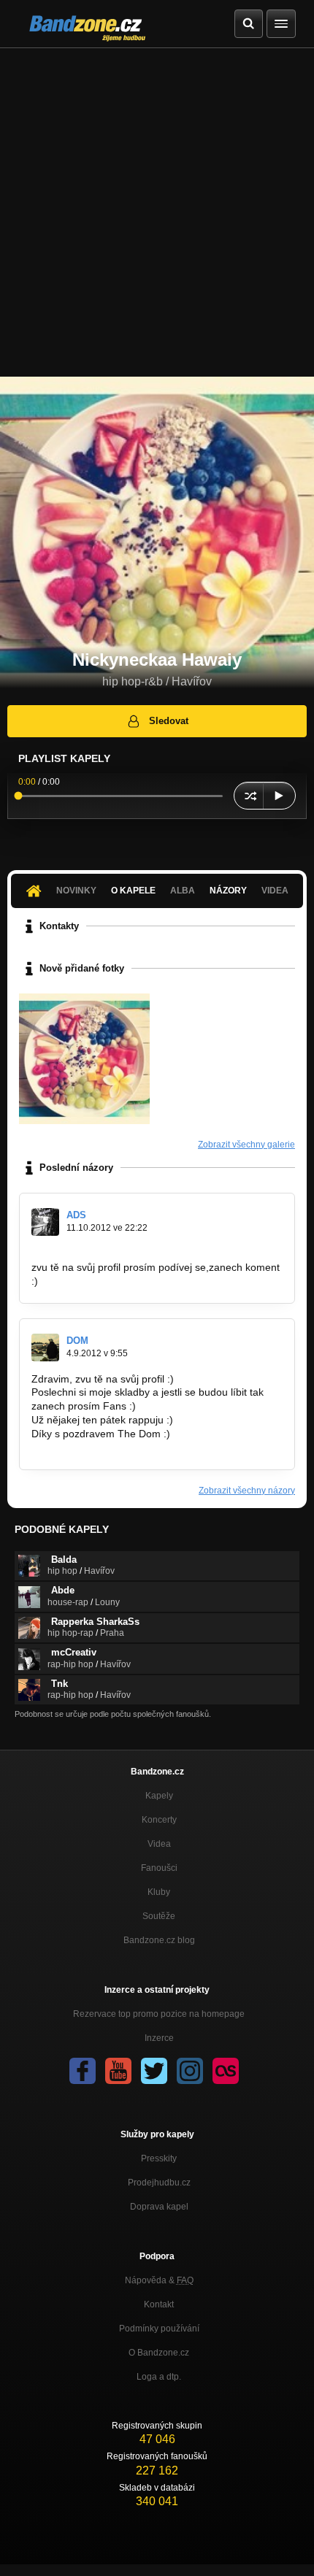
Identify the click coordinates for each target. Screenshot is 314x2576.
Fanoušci (159, 1868)
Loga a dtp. (159, 2377)
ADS (76, 1215)
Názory (228, 891)
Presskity (159, 2158)
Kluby (159, 1892)
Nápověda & (159, 2280)
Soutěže (159, 1916)
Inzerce (159, 2038)
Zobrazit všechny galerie (246, 1145)
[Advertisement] (157, 212)
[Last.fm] (226, 2071)
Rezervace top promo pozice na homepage (159, 2014)
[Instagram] (190, 2071)
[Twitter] (154, 2071)
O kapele (133, 891)
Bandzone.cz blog (159, 1940)
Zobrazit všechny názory (247, 1491)
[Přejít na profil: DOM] (45, 1347)
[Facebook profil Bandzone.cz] (83, 2071)
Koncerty (159, 1820)
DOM (77, 1341)
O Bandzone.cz (159, 2353)
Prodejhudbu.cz (159, 2183)
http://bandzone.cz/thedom (93, 1447)
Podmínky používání (159, 2329)
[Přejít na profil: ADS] (45, 1222)
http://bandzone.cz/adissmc (95, 1253)
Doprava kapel (159, 2207)
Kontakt (159, 2304)
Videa (159, 1844)
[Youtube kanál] (118, 2071)
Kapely (159, 1796)
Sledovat (169, 721)
